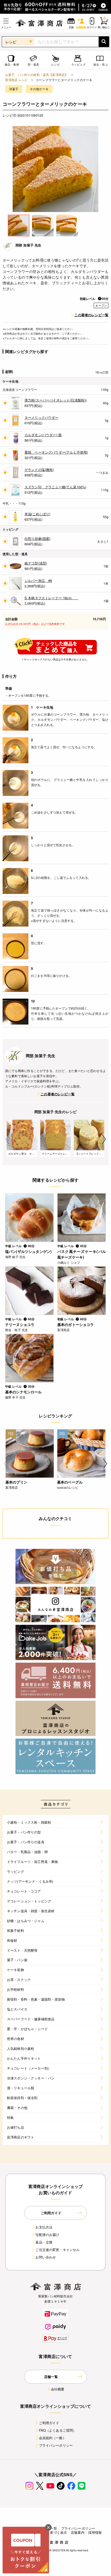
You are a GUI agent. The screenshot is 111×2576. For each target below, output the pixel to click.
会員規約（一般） (53, 2438)
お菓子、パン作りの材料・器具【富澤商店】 (37, 75)
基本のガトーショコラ (76, 1324)
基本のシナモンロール (23, 1392)
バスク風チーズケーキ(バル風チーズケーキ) (82, 1254)
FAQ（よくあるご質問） (58, 2430)
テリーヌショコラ (20, 1324)
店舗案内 (78, 2532)
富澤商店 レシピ (17, 80)
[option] (55, 169)
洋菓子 (14, 89)
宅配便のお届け (47, 2235)
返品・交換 (44, 2242)
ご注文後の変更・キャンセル (57, 2250)
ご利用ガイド (49, 2423)
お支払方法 (44, 2227)
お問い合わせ (46, 2257)
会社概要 (58, 2389)
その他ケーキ (39, 89)
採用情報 (95, 2532)
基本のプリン (16, 1482)
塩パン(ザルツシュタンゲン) (28, 1251)
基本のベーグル (70, 1482)
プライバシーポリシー (56, 2445)
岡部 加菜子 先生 (28, 245)
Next (104, 1139)
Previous (7, 1139)
